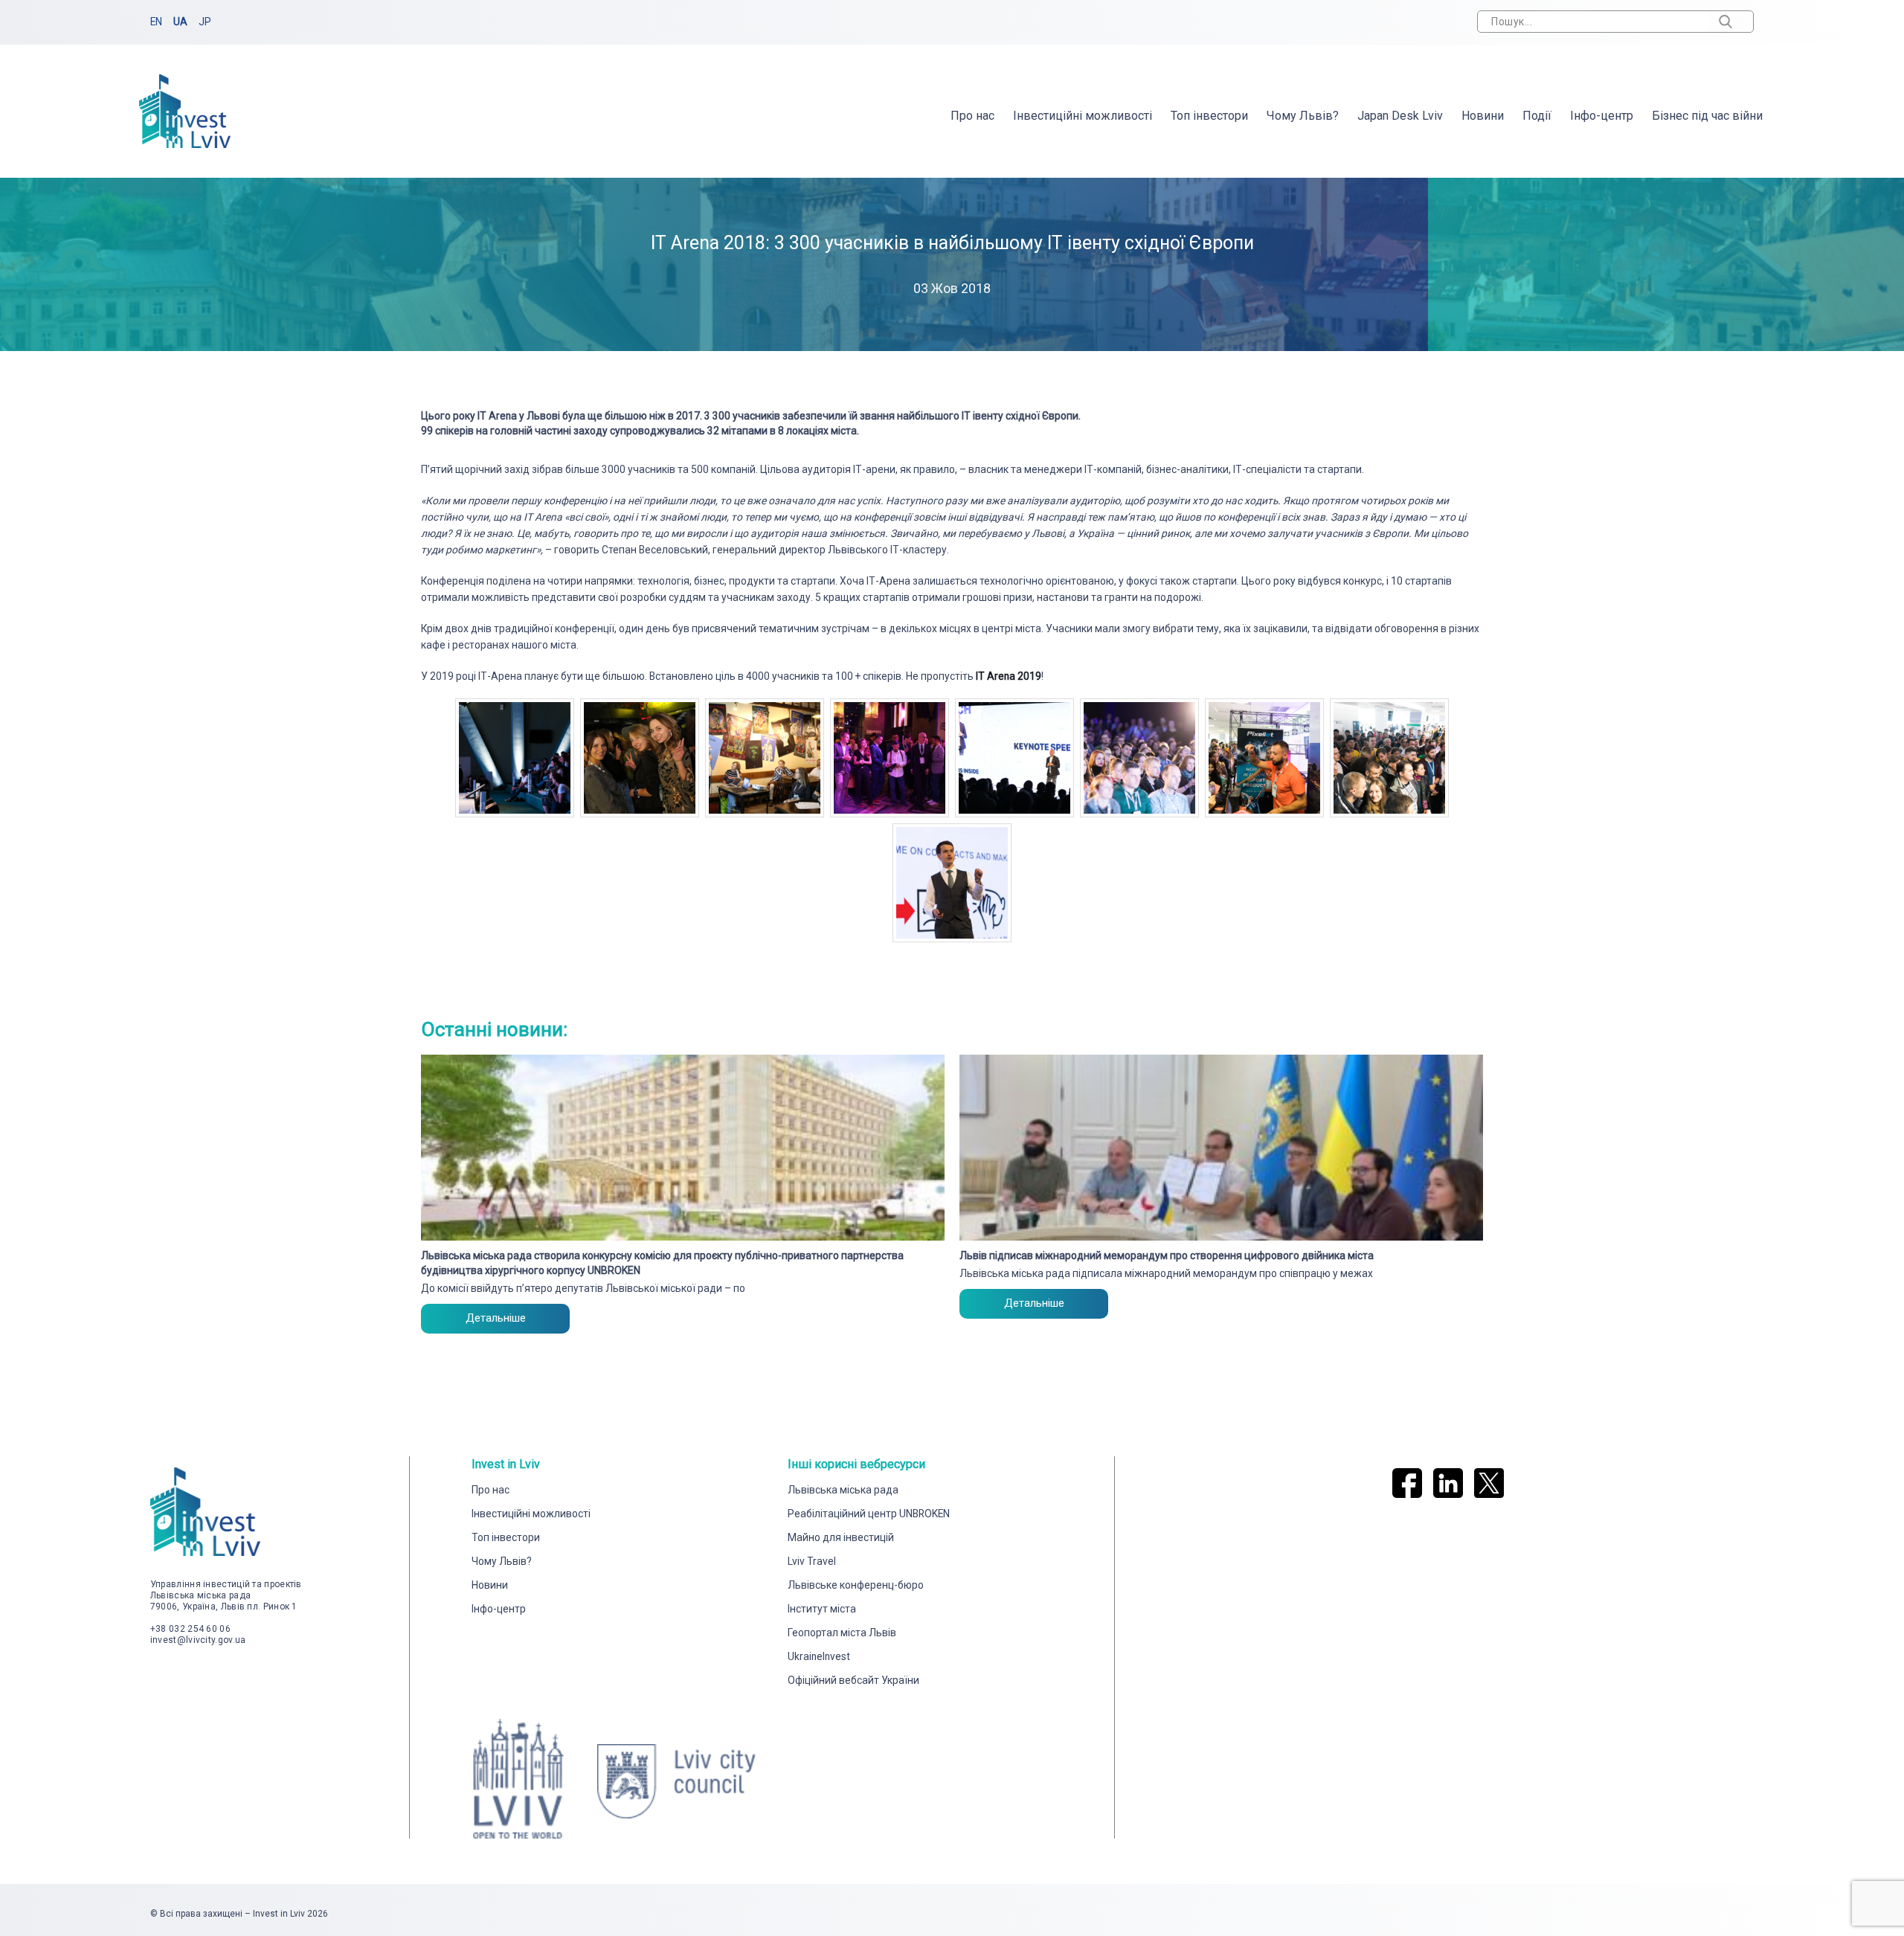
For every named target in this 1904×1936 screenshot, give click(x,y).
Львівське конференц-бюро (856, 1585)
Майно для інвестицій (841, 1537)
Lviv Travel (812, 1561)
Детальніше (496, 1318)
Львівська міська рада (843, 1490)
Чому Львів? (1303, 116)
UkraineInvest (819, 1656)
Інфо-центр (1602, 116)
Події (1537, 116)
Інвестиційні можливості (1083, 116)
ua (180, 22)
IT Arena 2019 (1009, 676)
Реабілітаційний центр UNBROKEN (869, 1514)
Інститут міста (822, 1609)
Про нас (972, 116)
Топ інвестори (1209, 116)
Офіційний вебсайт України (853, 1680)
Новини (1483, 116)
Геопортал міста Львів (842, 1633)
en (156, 22)
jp (205, 22)
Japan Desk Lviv (1400, 116)
